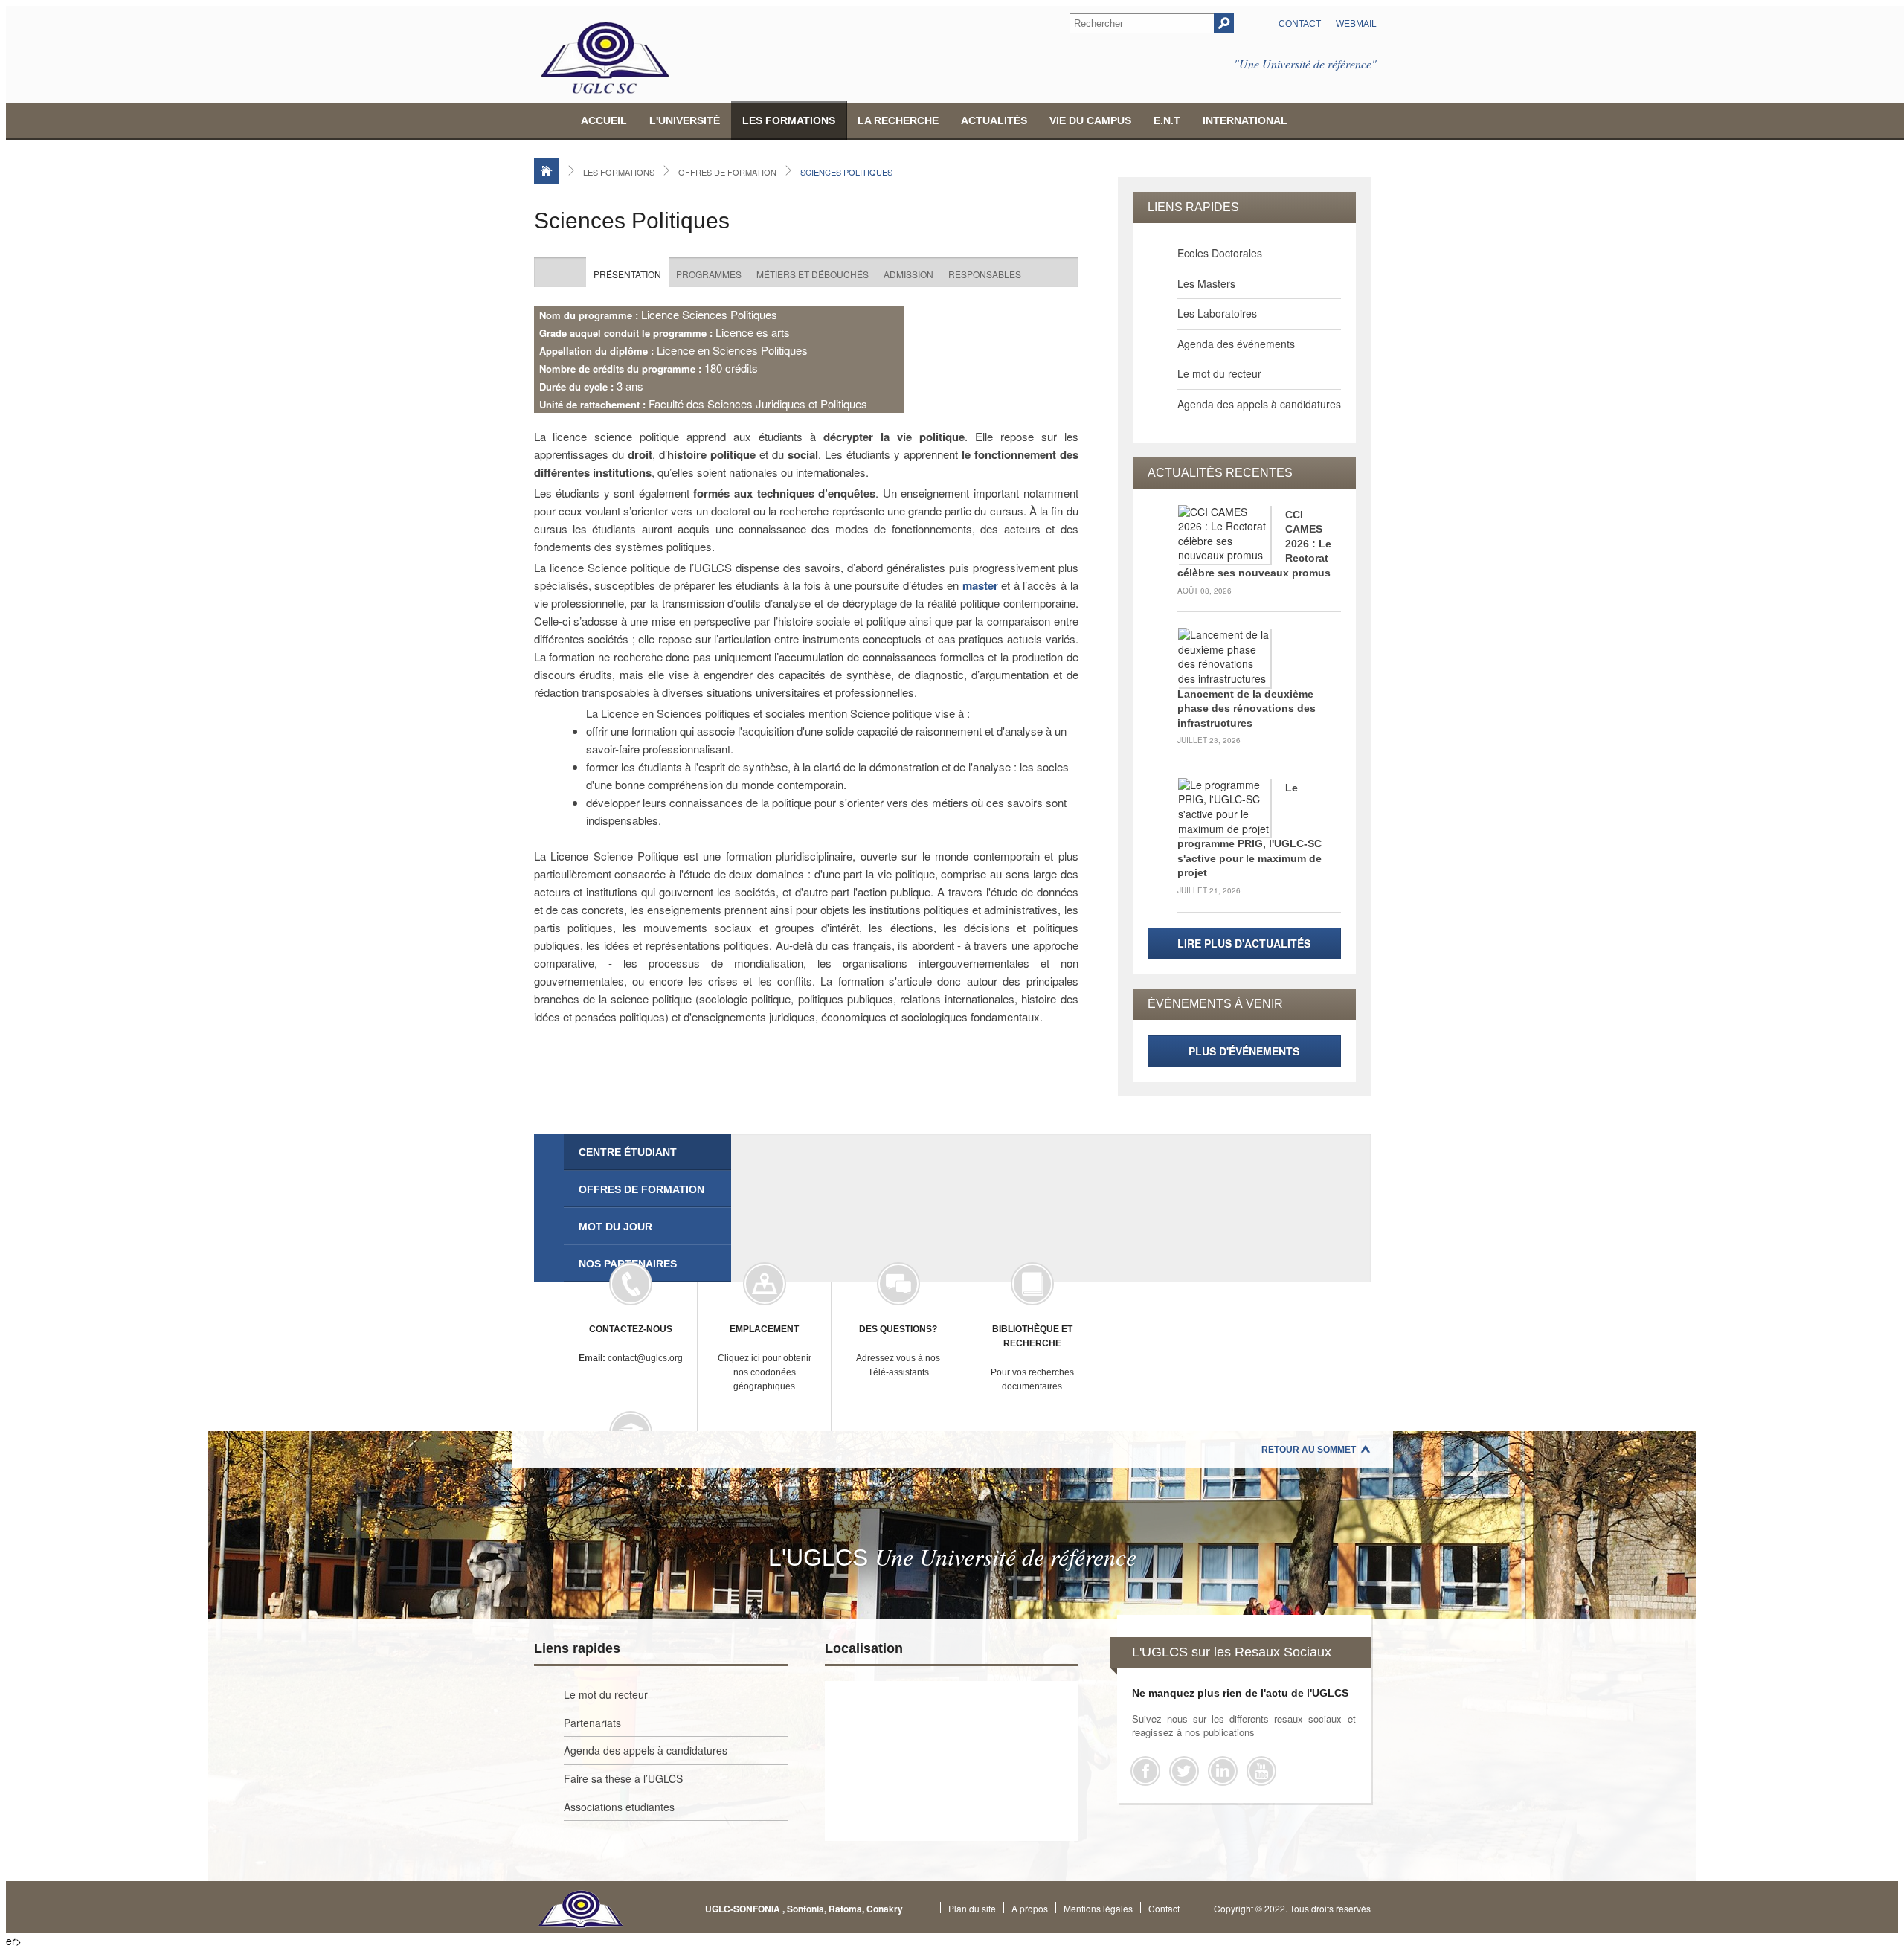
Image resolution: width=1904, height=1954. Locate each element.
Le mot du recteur (1219, 373)
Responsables (985, 274)
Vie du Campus (1090, 120)
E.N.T (1167, 120)
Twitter (1184, 1771)
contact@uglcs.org (631, 1344)
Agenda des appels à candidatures (1259, 404)
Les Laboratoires (1217, 313)
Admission (908, 274)
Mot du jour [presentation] (615, 1227)
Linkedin (1223, 1771)
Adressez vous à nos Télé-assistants (898, 1351)
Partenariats (592, 1723)
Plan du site (972, 1908)
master (980, 585)
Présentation (627, 274)
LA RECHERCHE (898, 120)
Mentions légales (1098, 1908)
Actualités (994, 120)
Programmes (709, 274)
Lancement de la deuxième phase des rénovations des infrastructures (1247, 708)
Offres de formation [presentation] (641, 1189)
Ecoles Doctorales (1220, 253)
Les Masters (1206, 283)
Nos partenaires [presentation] (628, 1264)
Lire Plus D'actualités (1244, 943)
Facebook (1145, 1771)
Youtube (1261, 1771)
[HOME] (547, 171)
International (1245, 120)
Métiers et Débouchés (813, 274)
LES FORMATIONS (789, 120)
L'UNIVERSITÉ (685, 120)
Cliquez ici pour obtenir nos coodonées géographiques (765, 1358)
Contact (1300, 24)
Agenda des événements (1236, 344)
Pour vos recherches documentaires (1032, 1358)
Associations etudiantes (619, 1807)
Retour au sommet (1309, 1450)
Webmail (1356, 24)
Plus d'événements (1244, 1051)
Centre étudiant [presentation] (628, 1152)
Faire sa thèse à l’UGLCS (623, 1778)
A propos (1030, 1908)
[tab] (647, 1152)
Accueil (604, 120)
